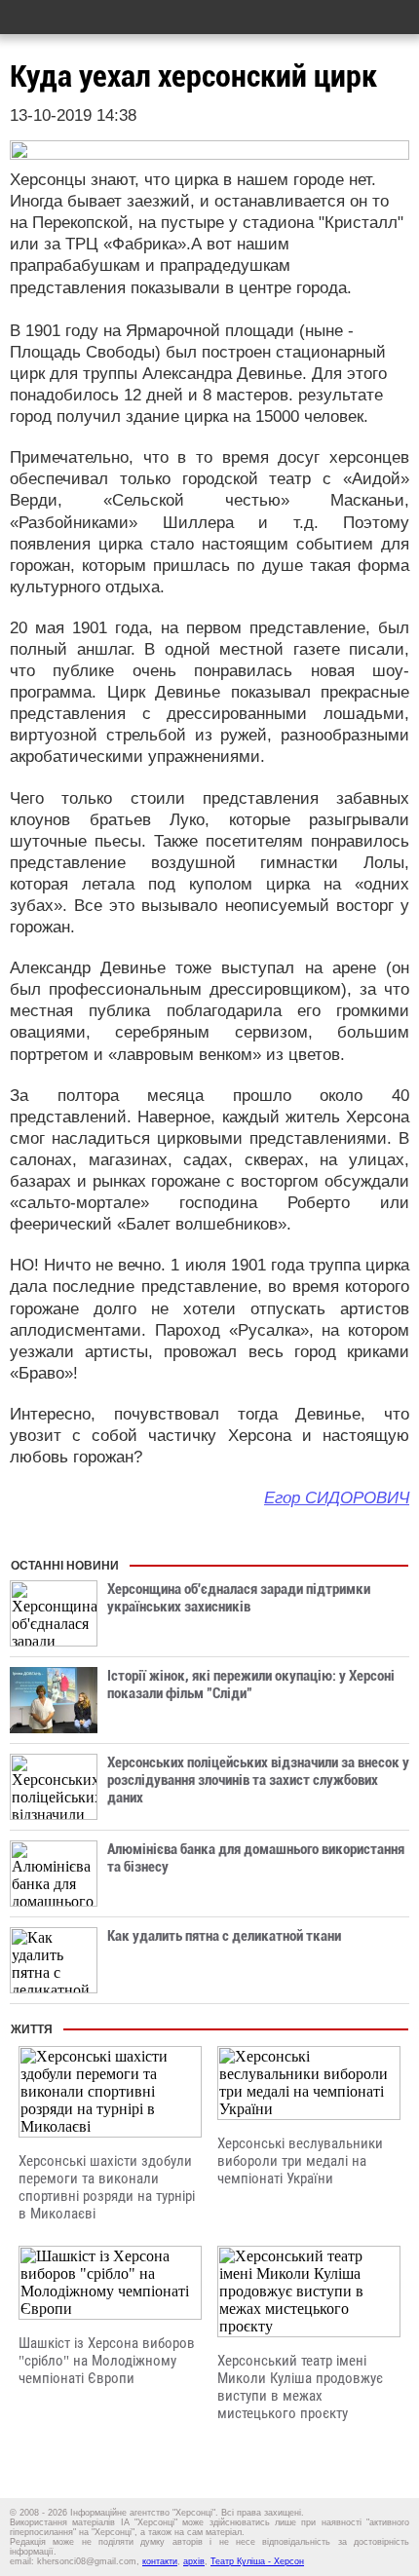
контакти (160, 2561)
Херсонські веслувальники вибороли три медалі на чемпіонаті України (300, 2161)
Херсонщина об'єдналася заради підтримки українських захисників (239, 1598)
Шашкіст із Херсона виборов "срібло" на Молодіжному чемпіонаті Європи (107, 2361)
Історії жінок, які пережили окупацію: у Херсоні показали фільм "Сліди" (251, 1685)
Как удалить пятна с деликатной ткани (224, 1936)
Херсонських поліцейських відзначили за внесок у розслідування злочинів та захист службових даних (258, 1780)
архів (194, 2561)
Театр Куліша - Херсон (257, 2561)
